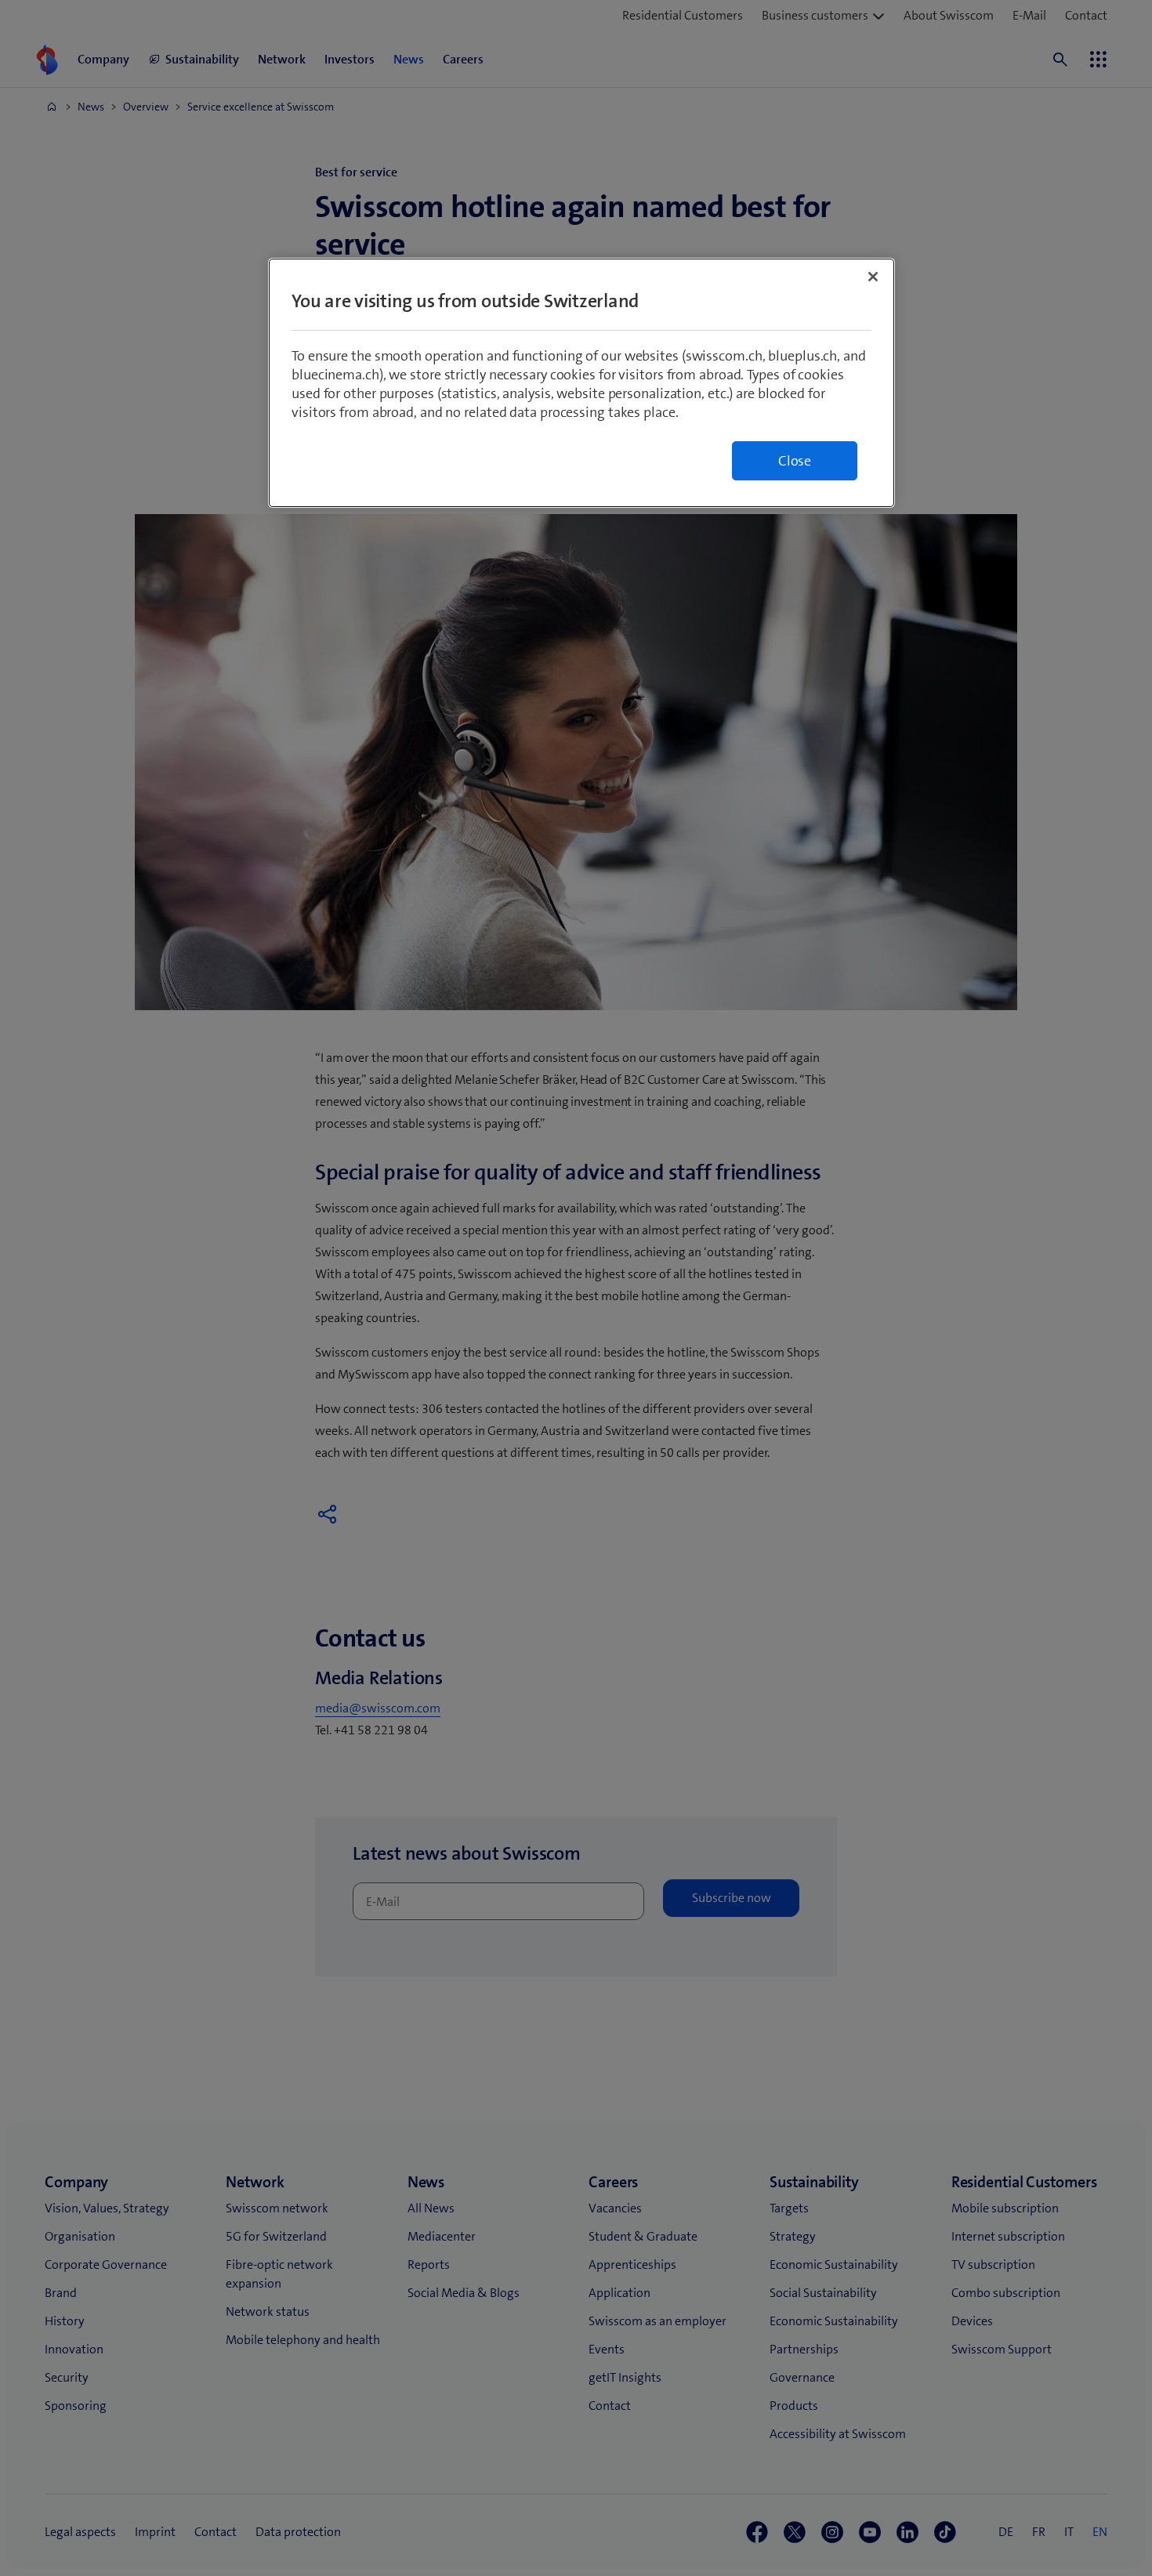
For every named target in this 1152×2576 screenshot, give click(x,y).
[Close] (873, 277)
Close (795, 461)
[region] (581, 383)
